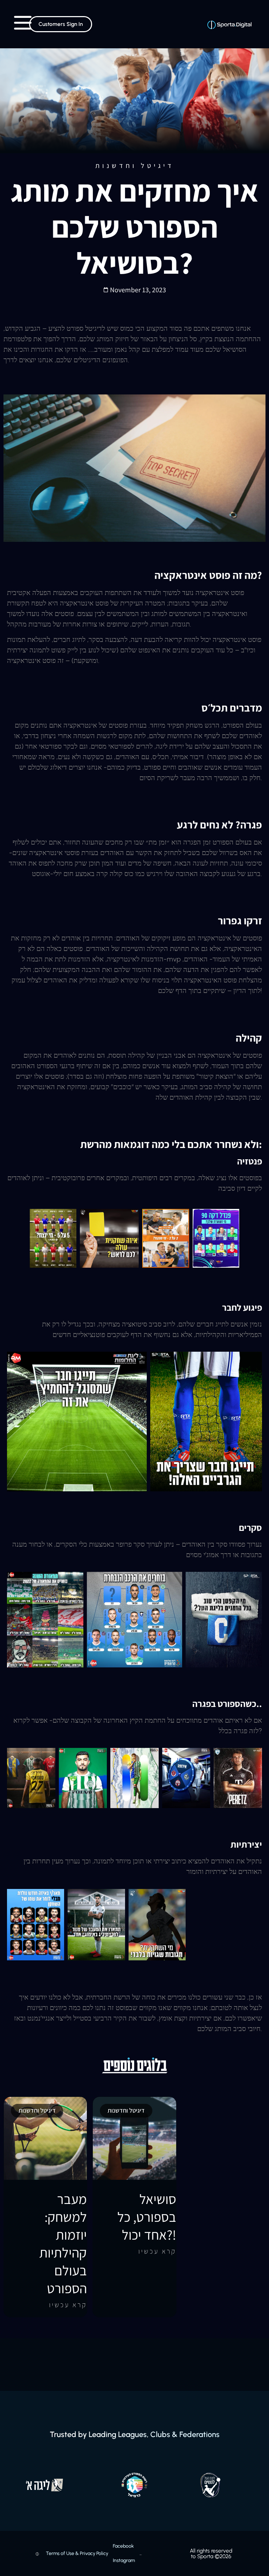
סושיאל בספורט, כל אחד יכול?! (147, 2217)
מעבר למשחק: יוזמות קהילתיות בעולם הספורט (63, 2243)
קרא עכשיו (68, 2305)
